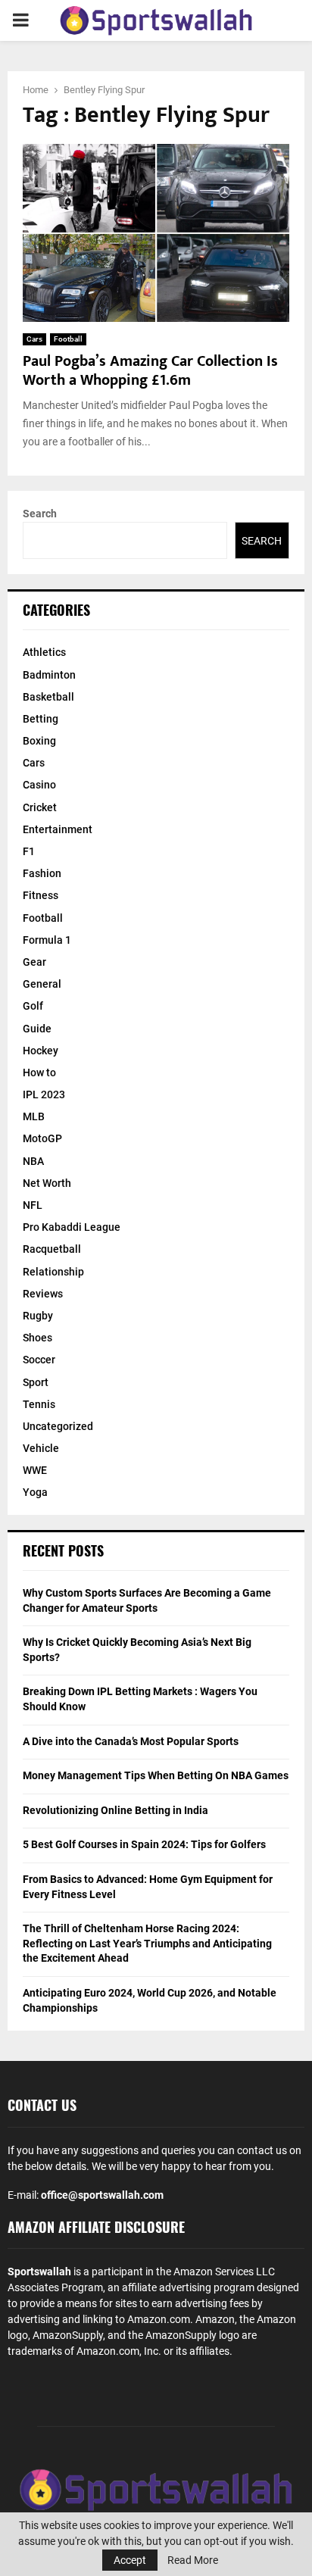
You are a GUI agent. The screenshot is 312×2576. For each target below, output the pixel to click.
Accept (130, 2560)
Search (40, 514)
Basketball (48, 697)
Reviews (43, 1294)
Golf (33, 1006)
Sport (36, 1382)
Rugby (38, 1316)
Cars (34, 339)
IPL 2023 (44, 1094)
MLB (34, 1116)
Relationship (53, 1272)
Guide (37, 1029)
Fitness (41, 895)
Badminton (49, 675)
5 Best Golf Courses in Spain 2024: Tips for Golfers (144, 1844)
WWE (35, 1470)
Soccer (39, 1360)
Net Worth (47, 1183)
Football (68, 339)
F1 (29, 851)
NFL (33, 1205)
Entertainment (58, 829)
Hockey (41, 1051)
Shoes (37, 1338)
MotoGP (42, 1138)
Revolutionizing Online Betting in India (115, 1810)
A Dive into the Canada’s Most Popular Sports (131, 1741)
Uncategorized (58, 1426)
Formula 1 (47, 940)
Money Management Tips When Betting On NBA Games (156, 1775)
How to (39, 1073)
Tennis (39, 1404)
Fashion (42, 873)
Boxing (39, 741)
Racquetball (52, 1249)
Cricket (40, 807)
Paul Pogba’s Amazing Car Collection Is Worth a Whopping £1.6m (150, 371)
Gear (34, 962)
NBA (33, 1161)
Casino (39, 785)
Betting (41, 719)
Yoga (35, 1492)
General (42, 984)
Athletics (44, 652)
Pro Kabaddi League (72, 1227)
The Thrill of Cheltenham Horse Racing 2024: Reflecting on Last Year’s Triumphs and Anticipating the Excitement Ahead (147, 1943)
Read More (193, 2560)
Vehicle (41, 1448)
